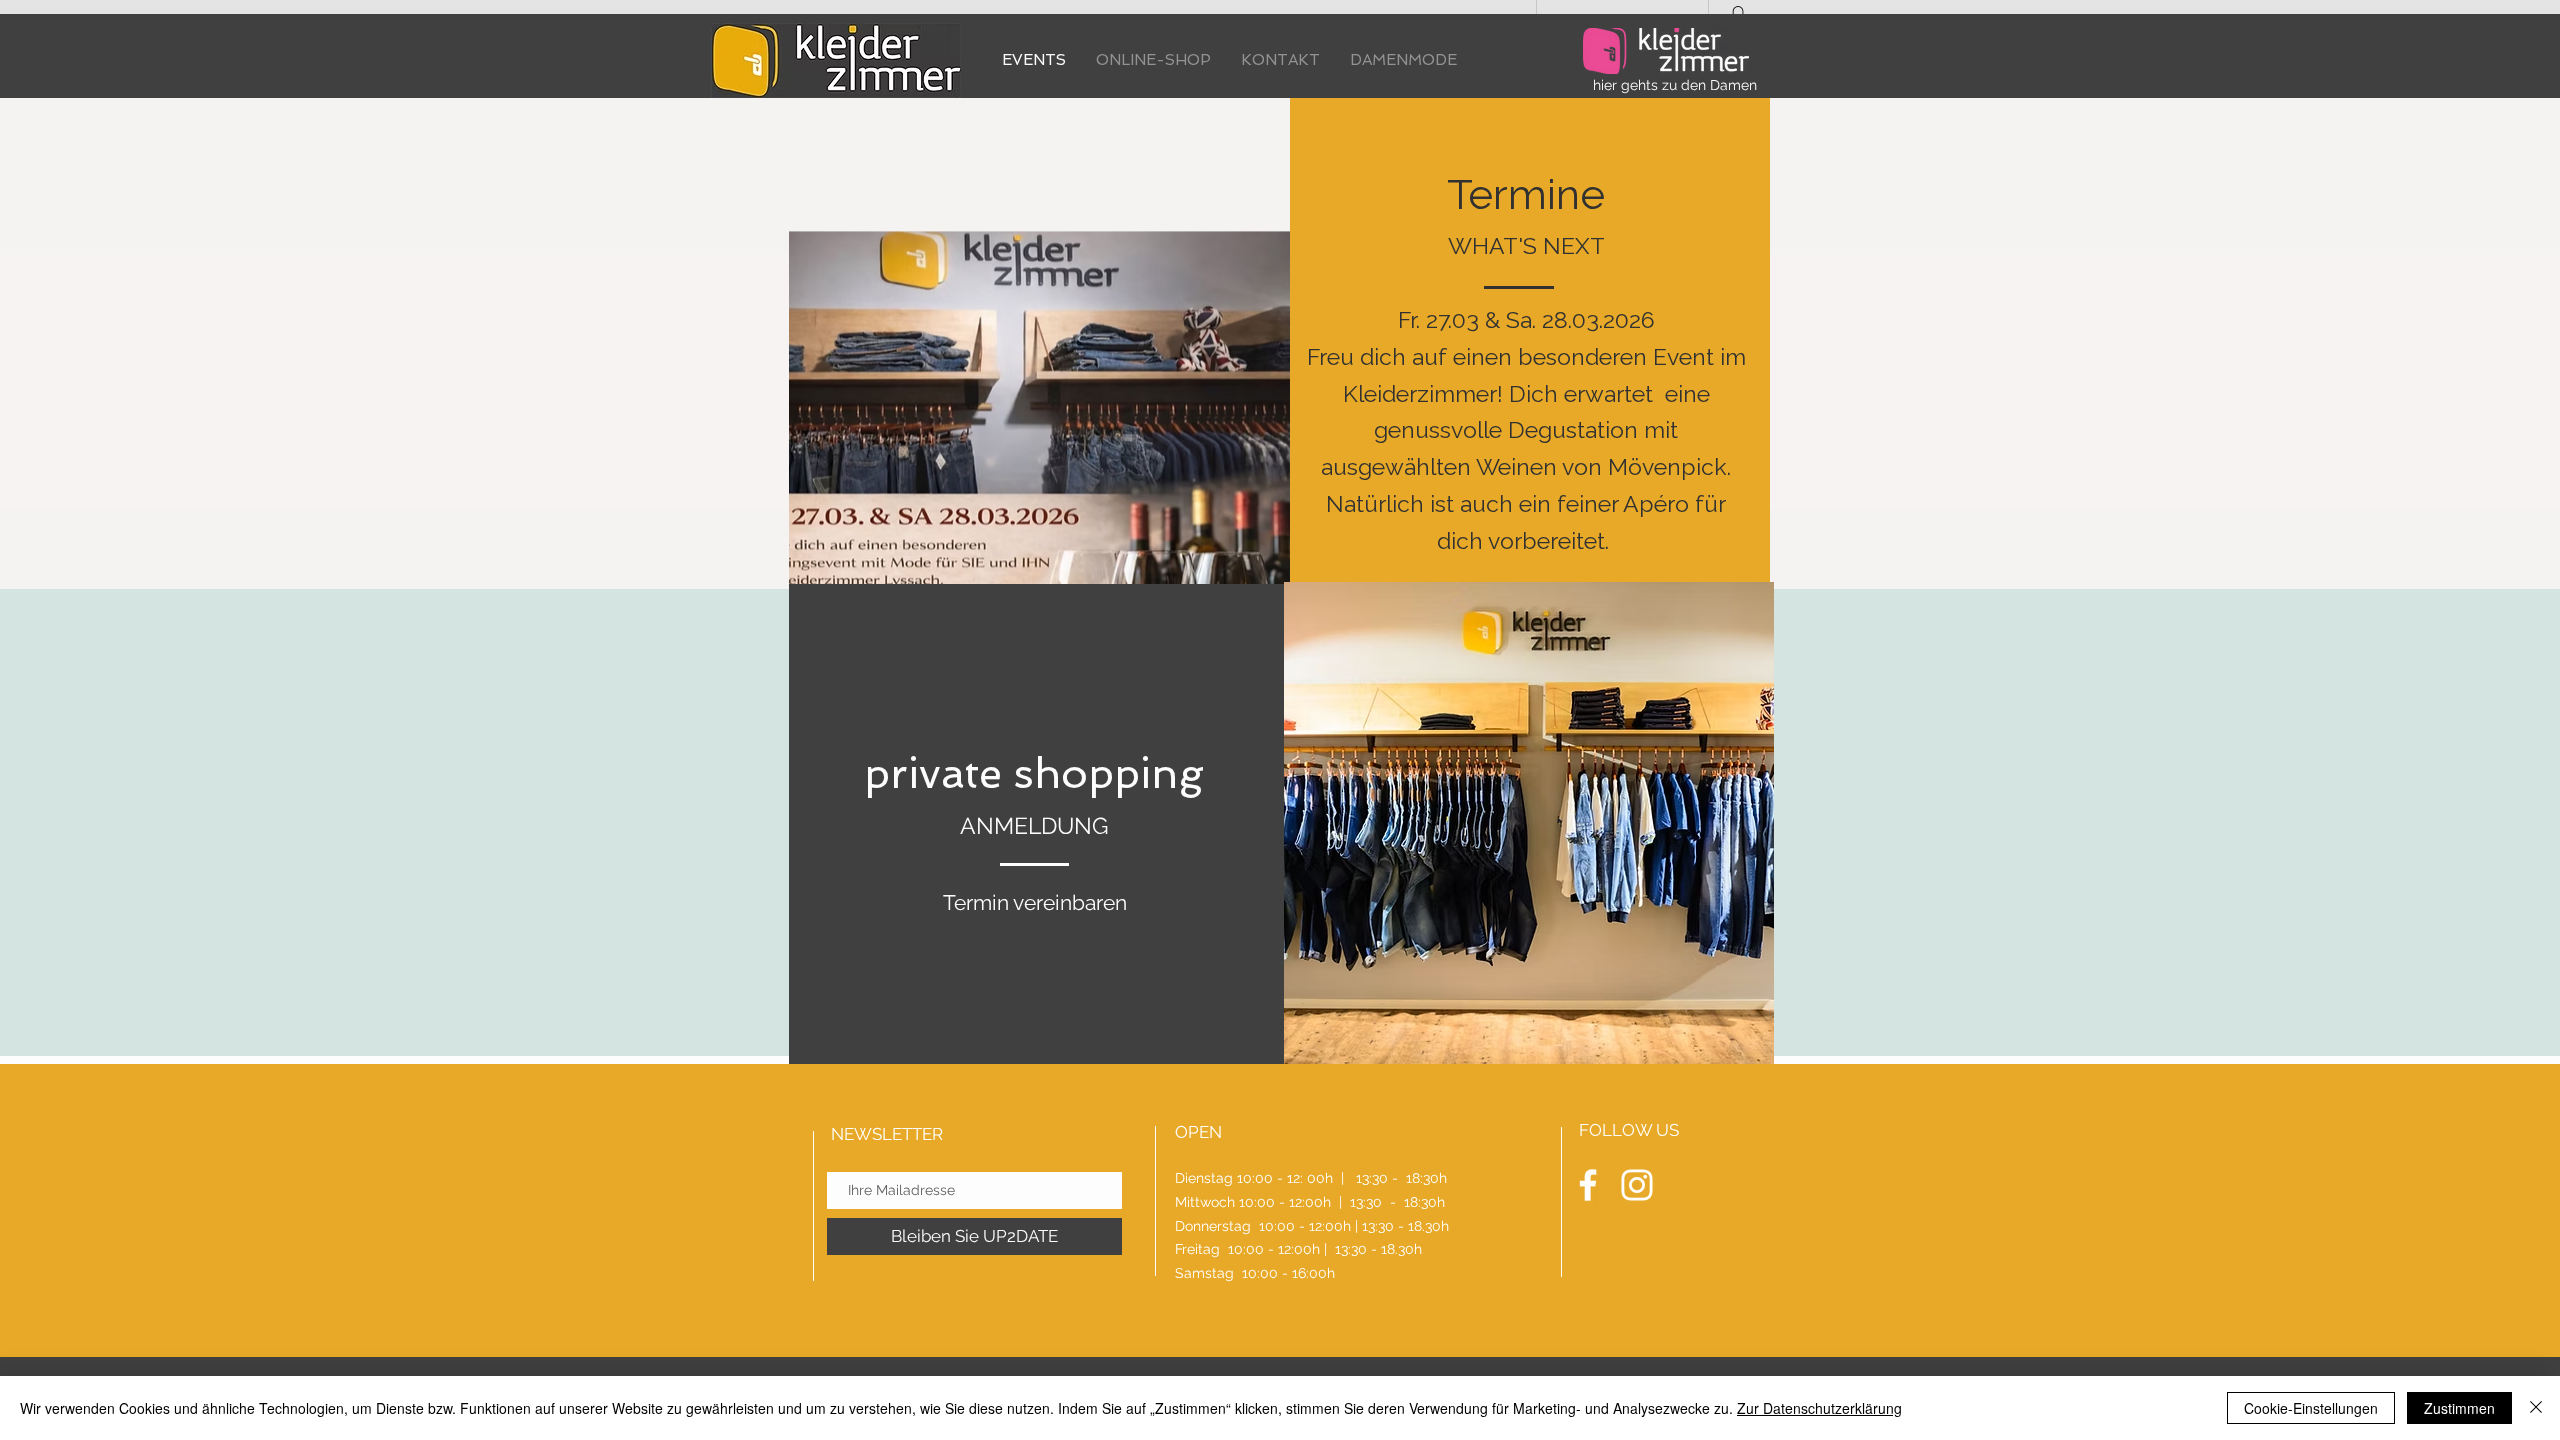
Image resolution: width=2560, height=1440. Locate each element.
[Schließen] (2536, 1408)
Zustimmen (2459, 1408)
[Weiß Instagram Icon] (1637, 1185)
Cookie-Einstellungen (2311, 1408)
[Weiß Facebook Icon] (1588, 1185)
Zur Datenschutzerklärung (1819, 1408)
